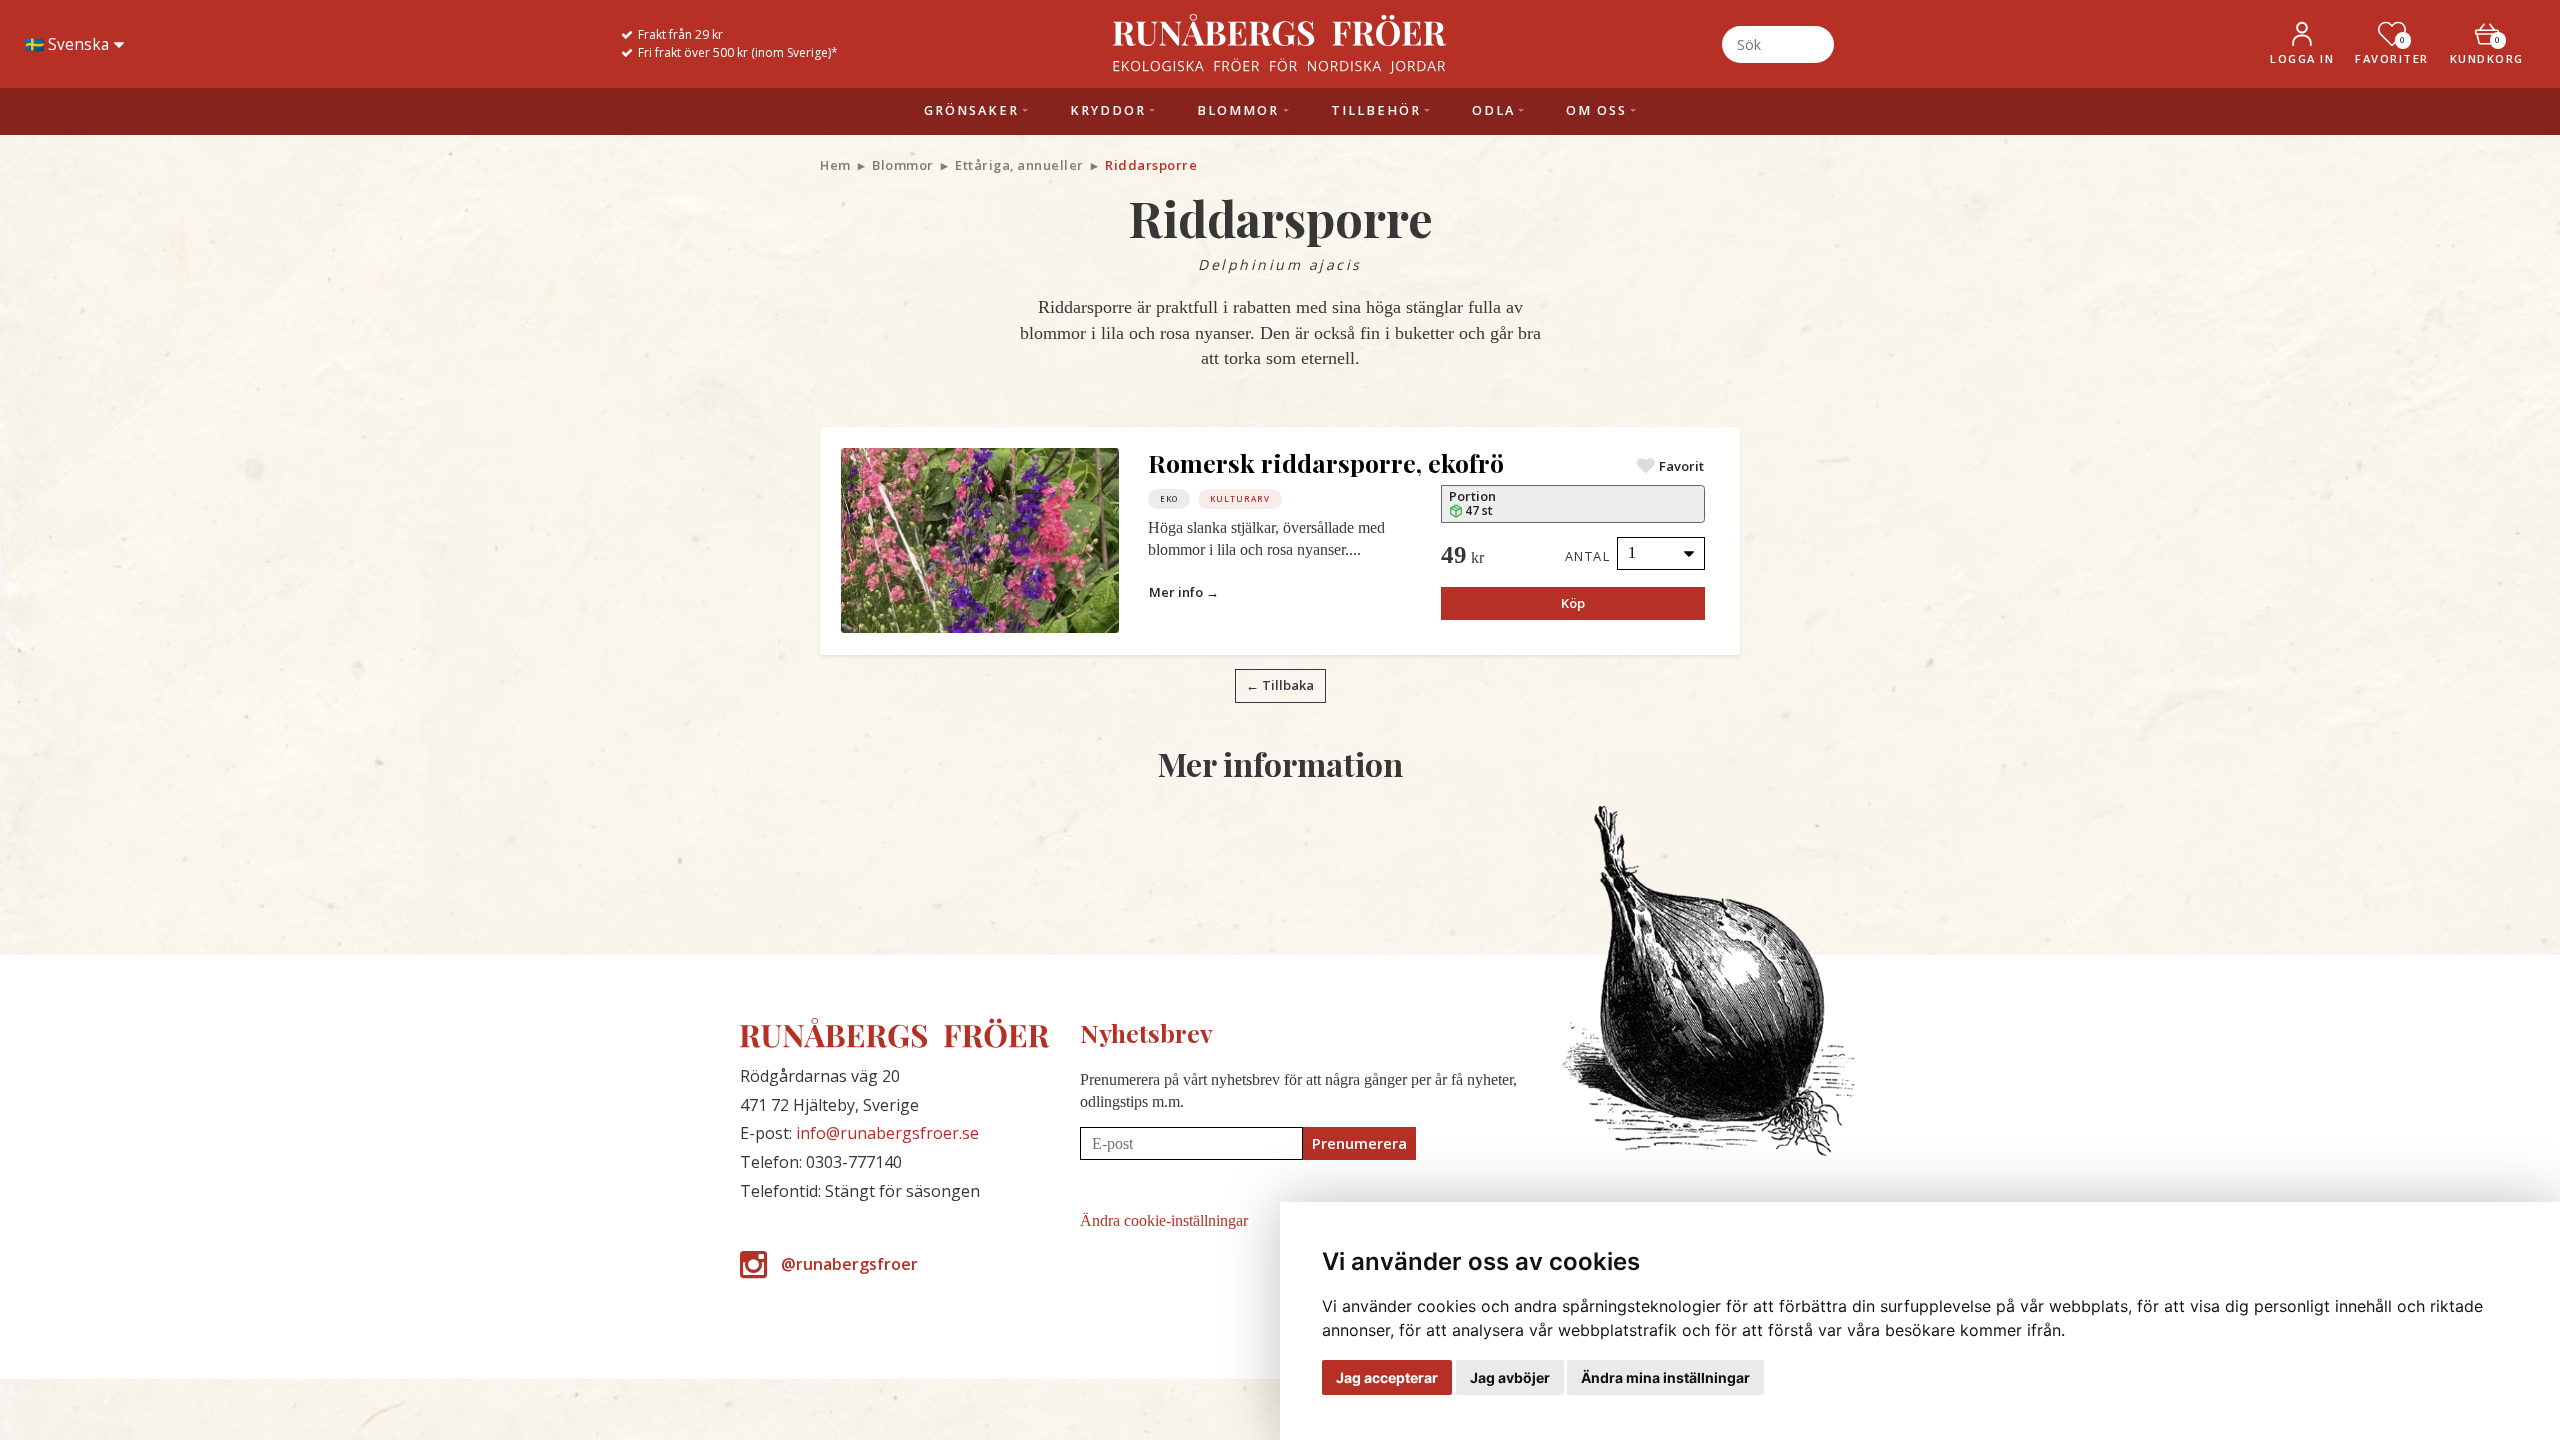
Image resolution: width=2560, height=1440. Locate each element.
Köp (1573, 603)
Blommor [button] (1238, 110)
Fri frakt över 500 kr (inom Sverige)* (738, 52)
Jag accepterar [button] (1387, 1377)
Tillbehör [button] (1376, 110)
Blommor (903, 165)
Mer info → (1184, 592)
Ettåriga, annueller (1019, 165)
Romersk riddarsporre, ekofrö (1326, 462)
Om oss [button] (1596, 110)
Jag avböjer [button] (1510, 1377)
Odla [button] (1493, 110)
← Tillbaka (1280, 685)
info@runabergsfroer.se (887, 1133)
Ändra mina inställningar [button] (1665, 1377)
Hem (835, 165)
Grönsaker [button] (971, 110)
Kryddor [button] (1108, 110)
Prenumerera (1359, 1143)
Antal (1588, 556)
